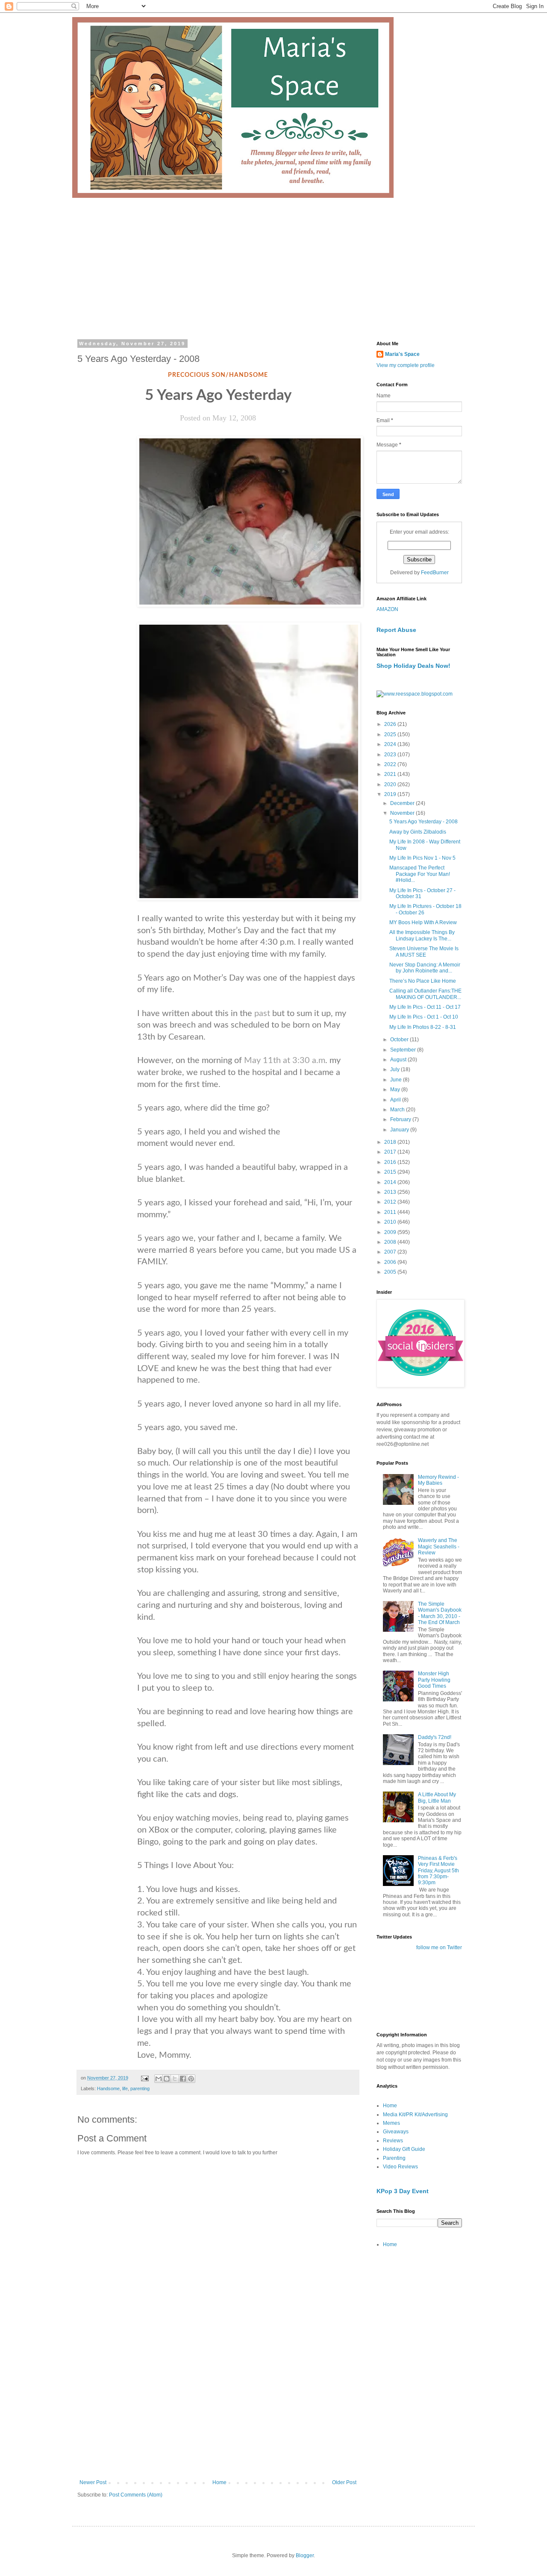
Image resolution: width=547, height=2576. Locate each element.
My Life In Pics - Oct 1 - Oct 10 (424, 1017)
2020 (391, 784)
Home (219, 2482)
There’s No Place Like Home (423, 981)
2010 (391, 1222)
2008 (391, 1242)
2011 (391, 1212)
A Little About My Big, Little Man (437, 1798)
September (404, 1050)
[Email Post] (144, 2078)
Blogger (305, 2555)
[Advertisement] (273, 262)
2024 (391, 744)
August (399, 1060)
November (403, 813)
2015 (391, 1172)
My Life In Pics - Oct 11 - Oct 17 (425, 1007)
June (397, 1080)
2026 (391, 724)
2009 (391, 1232)
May (396, 1090)
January (400, 1130)
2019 (391, 794)
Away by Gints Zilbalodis (418, 832)
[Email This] (159, 2079)
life (125, 2088)
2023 (391, 755)
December (403, 803)
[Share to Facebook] (183, 2079)
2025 (391, 734)
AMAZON (387, 609)
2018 (391, 1142)
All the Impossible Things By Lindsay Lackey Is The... (422, 935)
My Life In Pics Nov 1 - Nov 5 (422, 858)
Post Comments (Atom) (136, 2495)
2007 (391, 1252)
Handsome (108, 2088)
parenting (140, 2088)
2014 (391, 1182)
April (396, 1100)
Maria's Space (402, 354)
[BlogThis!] (167, 2079)
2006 (391, 1262)
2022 (391, 764)
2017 (391, 1152)
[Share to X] (175, 2079)
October (400, 1040)
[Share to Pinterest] (191, 2079)
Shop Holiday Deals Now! (413, 666)
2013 (391, 1192)
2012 (391, 1202)
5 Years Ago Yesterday (218, 395)
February (401, 1119)
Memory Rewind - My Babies (438, 1480)
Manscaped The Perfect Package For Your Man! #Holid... (420, 874)
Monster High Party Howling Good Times (434, 1680)
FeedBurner (435, 573)
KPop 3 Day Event (403, 2191)
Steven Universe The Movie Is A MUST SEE (424, 952)
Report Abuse (396, 630)
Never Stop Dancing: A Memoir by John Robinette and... (425, 968)
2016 (391, 1162)
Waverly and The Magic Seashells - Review (439, 1546)
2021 (391, 774)
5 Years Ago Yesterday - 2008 (423, 822)
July (396, 1069)
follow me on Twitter (439, 1947)
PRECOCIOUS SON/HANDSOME (218, 375)
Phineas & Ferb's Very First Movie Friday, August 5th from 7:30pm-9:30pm (438, 1871)
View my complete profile (406, 365)
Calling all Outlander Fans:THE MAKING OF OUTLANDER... (425, 994)
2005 (391, 1272)
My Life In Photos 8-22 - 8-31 (423, 1027)
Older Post (344, 2482)
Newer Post (93, 2482)
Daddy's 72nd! (435, 1737)
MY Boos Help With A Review (423, 922)
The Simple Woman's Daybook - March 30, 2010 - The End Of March (440, 1613)
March (398, 1110)
